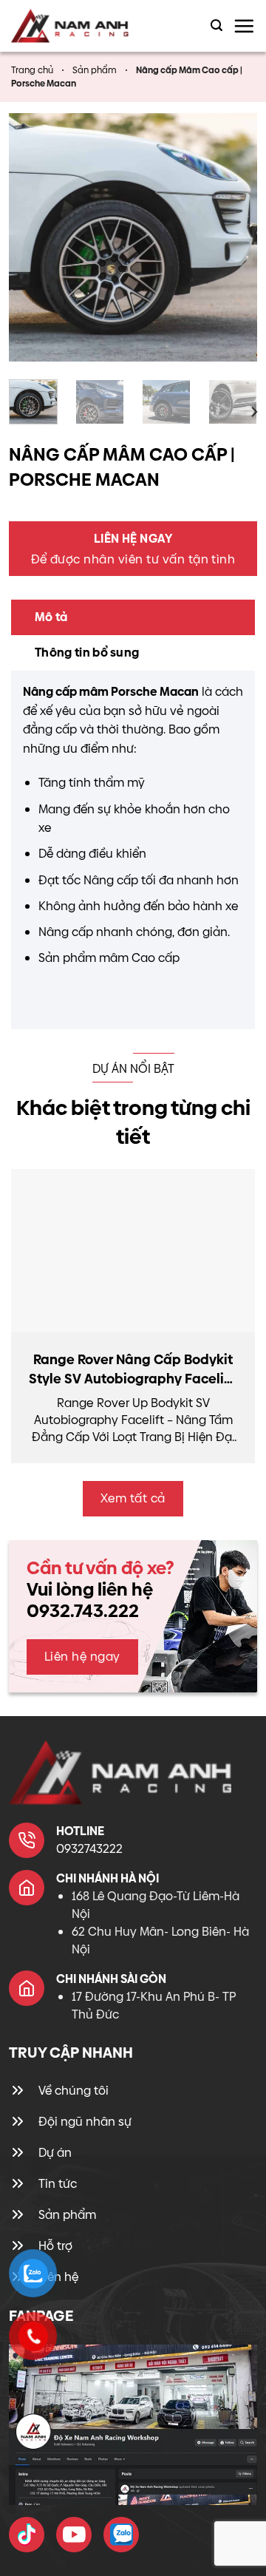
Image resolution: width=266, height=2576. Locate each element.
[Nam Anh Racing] (82, 26)
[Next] (233, 237)
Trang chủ (32, 70)
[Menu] (244, 26)
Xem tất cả (133, 1498)
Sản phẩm (95, 70)
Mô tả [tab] (51, 617)
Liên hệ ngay (82, 1657)
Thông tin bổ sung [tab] (87, 653)
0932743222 (89, 1849)
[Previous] (33, 237)
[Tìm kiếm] (216, 26)
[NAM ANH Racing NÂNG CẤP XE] (27, 2535)
